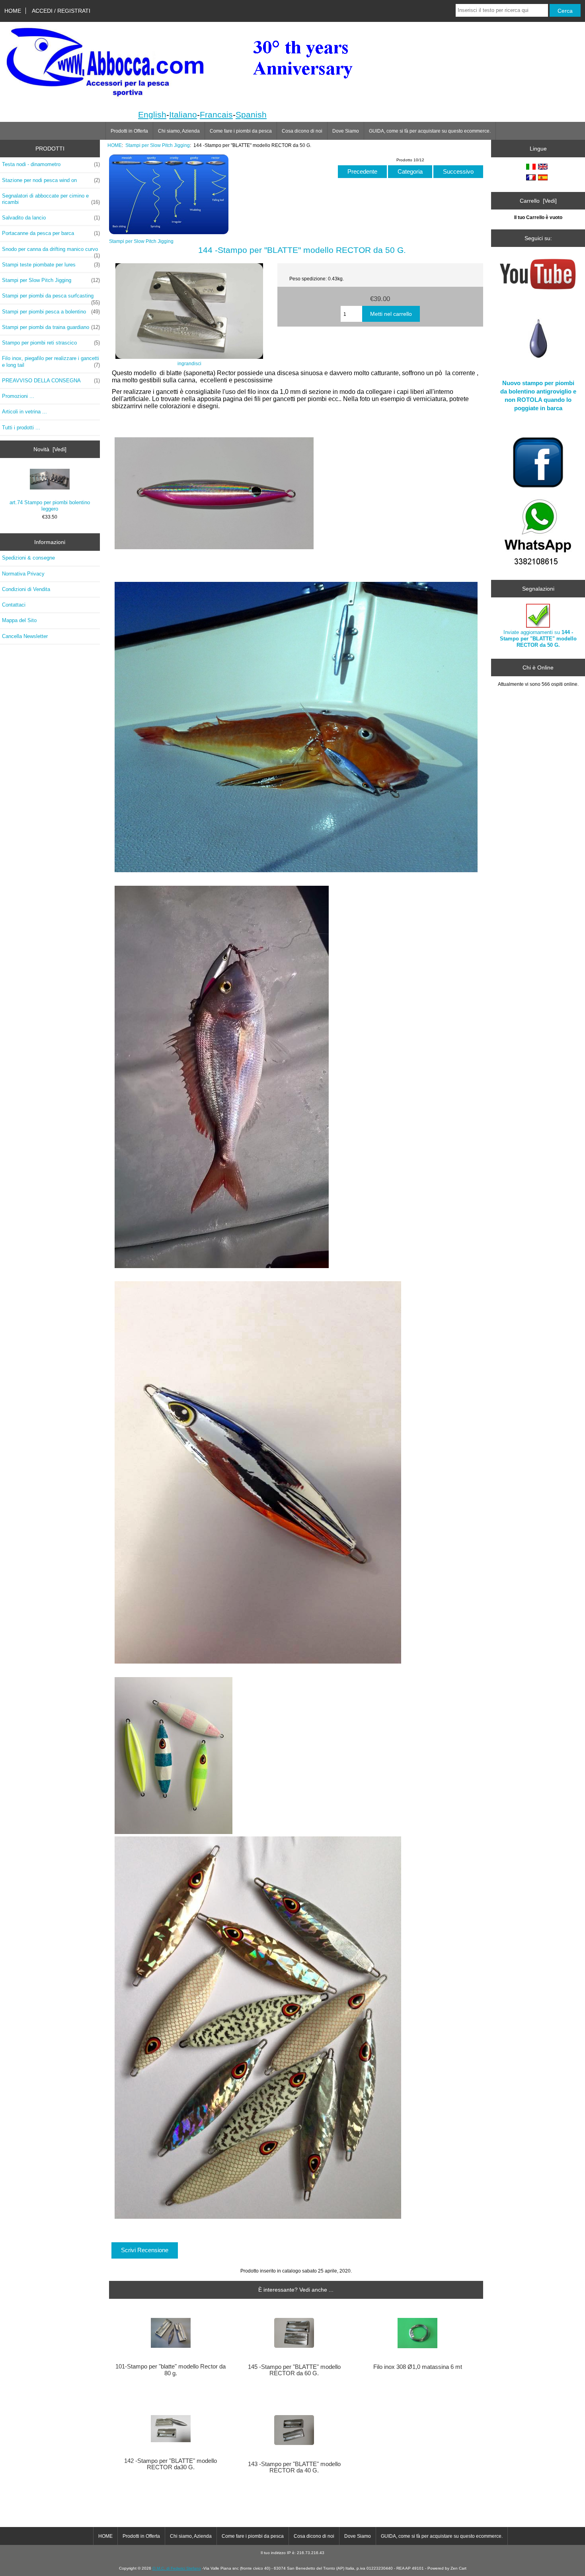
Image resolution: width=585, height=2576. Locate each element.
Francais (216, 115)
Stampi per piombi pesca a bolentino (51, 312)
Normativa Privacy (23, 574)
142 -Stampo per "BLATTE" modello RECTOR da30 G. (171, 2464)
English (152, 115)
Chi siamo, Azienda (179, 131)
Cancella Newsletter (25, 636)
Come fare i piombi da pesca (241, 131)
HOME (13, 11)
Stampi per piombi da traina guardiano (51, 327)
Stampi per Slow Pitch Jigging (158, 145)
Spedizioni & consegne (28, 558)
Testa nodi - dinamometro (51, 164)
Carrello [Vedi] (538, 201)
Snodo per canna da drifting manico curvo (51, 251)
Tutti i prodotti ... (21, 428)
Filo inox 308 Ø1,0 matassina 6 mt (418, 2367)
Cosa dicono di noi (302, 131)
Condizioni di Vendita (26, 589)
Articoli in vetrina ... (24, 412)
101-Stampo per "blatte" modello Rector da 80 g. (171, 2370)
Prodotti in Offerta (129, 131)
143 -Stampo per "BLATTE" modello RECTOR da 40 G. (294, 2467)
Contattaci (14, 605)
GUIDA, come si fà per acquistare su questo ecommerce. (430, 131)
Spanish (251, 115)
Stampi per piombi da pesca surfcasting (51, 298)
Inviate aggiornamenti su (538, 639)
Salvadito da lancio (51, 218)
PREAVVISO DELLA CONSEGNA (51, 381)
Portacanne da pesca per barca (51, 233)
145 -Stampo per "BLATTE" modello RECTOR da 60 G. (294, 2370)
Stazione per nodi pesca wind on (51, 180)
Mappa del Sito (19, 620)
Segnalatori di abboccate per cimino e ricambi (51, 199)
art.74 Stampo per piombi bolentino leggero (50, 506)
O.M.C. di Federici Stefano (177, 2568)
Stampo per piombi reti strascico (51, 343)
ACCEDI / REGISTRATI (61, 11)
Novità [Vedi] (50, 449)
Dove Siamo (346, 131)
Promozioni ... (18, 396)
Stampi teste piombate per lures (51, 265)
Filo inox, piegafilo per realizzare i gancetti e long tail (51, 361)
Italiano (183, 115)
